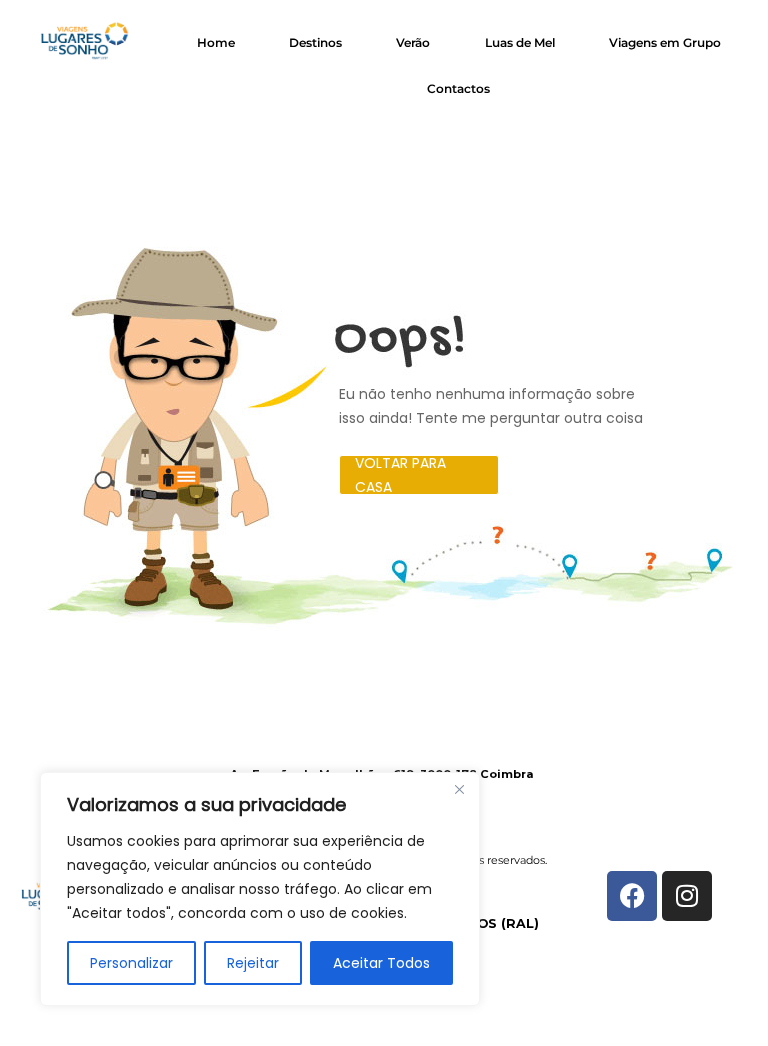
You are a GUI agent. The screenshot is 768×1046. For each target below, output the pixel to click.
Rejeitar (253, 963)
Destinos (315, 42)
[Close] (459, 789)
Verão (413, 42)
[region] (260, 889)
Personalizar (131, 963)
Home (216, 42)
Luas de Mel (520, 42)
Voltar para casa (400, 475)
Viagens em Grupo (665, 42)
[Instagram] (687, 896)
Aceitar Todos (381, 963)
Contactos (458, 88)
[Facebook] (632, 896)
